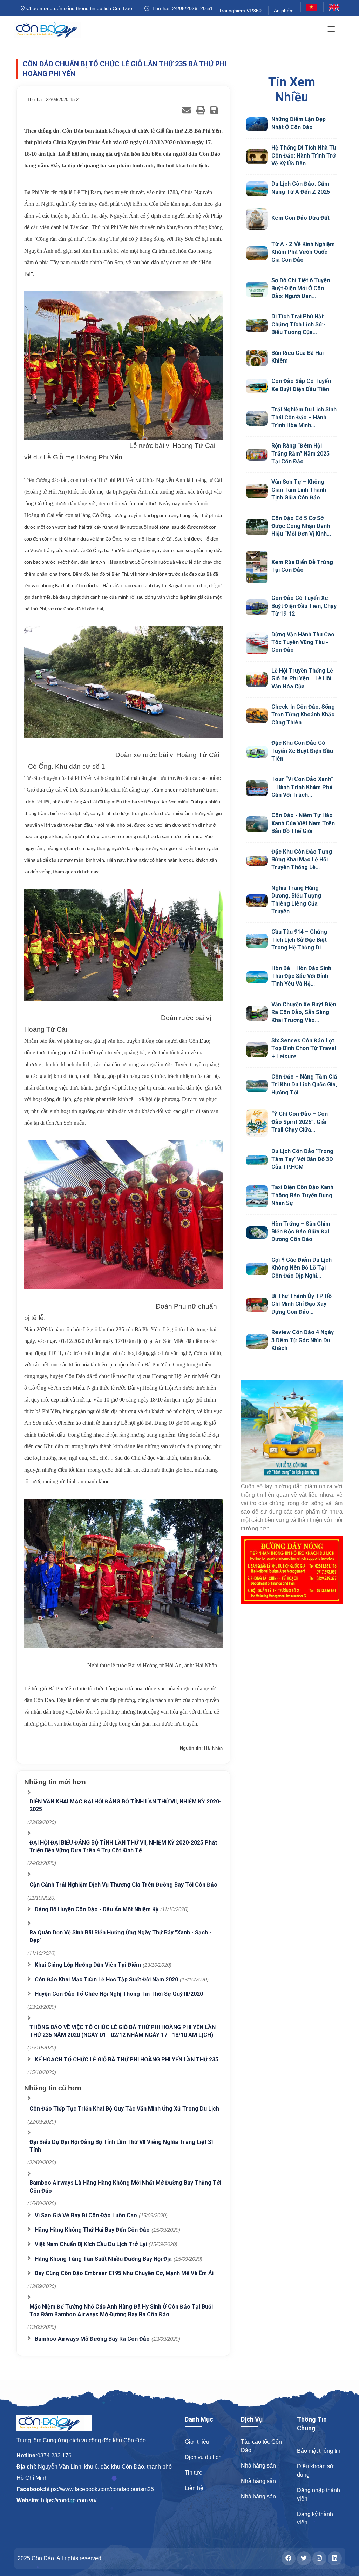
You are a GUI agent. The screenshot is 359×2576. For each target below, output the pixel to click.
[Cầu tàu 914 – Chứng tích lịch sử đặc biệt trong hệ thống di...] (257, 941)
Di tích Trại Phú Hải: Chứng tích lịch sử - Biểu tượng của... (299, 324)
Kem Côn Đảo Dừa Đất (300, 218)
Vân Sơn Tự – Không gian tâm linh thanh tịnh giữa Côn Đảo (299, 490)
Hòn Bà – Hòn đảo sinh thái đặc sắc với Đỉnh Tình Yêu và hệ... (301, 976)
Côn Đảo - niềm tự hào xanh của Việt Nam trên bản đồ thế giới (303, 823)
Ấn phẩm (284, 11)
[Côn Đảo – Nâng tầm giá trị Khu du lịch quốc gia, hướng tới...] (257, 1086)
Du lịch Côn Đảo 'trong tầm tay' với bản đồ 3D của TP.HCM (302, 1159)
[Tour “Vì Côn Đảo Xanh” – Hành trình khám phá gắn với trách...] (257, 788)
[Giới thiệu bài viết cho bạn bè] (187, 110)
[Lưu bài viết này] (214, 110)
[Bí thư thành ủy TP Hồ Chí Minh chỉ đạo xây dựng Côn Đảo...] (257, 1305)
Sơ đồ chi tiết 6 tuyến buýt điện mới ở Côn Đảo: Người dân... (301, 288)
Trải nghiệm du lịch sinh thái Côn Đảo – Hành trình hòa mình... (304, 417)
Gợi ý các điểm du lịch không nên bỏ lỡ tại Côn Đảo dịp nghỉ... (302, 1268)
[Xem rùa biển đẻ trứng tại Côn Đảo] (257, 567)
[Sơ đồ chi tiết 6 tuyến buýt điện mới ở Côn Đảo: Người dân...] (257, 289)
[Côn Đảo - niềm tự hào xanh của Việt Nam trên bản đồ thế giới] (257, 824)
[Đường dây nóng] (292, 1570)
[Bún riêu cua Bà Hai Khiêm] (257, 358)
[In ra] (201, 110)
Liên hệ (194, 2488)
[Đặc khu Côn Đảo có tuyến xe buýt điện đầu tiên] (257, 752)
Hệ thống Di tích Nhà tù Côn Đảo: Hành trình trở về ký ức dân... (304, 155)
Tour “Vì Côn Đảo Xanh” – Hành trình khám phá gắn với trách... (302, 787)
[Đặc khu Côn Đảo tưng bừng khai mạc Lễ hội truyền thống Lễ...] (257, 861)
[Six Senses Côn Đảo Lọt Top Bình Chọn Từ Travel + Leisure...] (257, 1049)
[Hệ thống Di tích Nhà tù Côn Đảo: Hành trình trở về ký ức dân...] (257, 157)
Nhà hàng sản (258, 2466)
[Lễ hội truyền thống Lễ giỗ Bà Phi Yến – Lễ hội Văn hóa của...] (257, 680)
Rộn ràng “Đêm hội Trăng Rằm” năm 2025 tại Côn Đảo (300, 453)
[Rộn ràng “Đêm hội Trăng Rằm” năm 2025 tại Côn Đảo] (257, 455)
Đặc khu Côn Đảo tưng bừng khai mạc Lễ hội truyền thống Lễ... (302, 860)
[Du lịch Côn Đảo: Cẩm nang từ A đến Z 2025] (257, 189)
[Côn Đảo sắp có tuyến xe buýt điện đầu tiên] (257, 386)
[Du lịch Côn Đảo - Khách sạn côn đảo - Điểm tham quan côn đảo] (52, 30)
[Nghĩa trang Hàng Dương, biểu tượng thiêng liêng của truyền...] (257, 900)
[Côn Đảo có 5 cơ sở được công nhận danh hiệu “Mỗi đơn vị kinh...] (257, 527)
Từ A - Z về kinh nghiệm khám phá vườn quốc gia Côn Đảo (303, 252)
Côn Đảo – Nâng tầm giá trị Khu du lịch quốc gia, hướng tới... (304, 1085)
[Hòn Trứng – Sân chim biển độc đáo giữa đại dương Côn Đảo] (257, 1233)
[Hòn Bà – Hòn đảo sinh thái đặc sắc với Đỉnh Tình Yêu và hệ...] (257, 977)
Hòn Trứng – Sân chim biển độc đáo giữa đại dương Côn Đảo (301, 1232)
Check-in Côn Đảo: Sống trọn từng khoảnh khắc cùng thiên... (303, 715)
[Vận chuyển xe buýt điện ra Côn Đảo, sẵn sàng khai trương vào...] (257, 1013)
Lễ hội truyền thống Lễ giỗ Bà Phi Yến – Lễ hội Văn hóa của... (302, 678)
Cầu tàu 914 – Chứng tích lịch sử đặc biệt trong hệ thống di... (299, 940)
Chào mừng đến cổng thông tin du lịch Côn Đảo (79, 8)
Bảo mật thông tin (319, 2451)
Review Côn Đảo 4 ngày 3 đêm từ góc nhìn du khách (303, 1340)
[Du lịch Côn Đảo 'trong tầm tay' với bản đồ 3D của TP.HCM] (257, 1160)
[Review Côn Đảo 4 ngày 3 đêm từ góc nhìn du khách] (257, 1341)
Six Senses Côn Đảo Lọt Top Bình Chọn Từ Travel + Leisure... (304, 1048)
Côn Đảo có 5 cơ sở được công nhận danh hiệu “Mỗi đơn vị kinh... (301, 526)
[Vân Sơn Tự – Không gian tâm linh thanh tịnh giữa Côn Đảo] (257, 491)
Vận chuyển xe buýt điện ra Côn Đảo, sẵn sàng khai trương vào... (304, 1012)
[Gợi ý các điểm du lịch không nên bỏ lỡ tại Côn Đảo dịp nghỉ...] (257, 1269)
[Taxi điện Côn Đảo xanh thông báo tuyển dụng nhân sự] (257, 1196)
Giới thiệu (197, 2442)
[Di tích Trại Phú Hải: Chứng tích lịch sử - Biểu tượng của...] (257, 326)
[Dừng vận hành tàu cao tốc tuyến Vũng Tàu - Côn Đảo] (257, 643)
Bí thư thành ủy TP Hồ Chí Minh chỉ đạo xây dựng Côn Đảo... (302, 1304)
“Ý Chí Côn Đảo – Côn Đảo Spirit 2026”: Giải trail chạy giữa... (300, 1122)
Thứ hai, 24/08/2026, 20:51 (181, 8)
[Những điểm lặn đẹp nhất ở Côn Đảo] (257, 124)
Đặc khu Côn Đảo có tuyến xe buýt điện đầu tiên (302, 751)
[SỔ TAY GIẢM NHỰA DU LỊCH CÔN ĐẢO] (292, 1431)
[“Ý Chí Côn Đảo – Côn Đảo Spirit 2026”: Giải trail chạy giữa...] (257, 1123)
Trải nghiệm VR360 (240, 11)
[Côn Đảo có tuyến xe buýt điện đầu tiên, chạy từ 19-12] (257, 607)
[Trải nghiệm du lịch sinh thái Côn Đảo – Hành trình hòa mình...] (257, 418)
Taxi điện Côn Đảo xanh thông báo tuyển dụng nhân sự (302, 1195)
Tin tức (193, 2473)
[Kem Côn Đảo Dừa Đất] (257, 219)
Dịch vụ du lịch (203, 2457)
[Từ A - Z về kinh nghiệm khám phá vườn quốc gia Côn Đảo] (257, 253)
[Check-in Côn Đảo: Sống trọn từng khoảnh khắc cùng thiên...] (257, 716)
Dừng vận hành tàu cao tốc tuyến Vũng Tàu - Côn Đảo (303, 642)
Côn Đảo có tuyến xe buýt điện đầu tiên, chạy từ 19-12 (304, 606)
